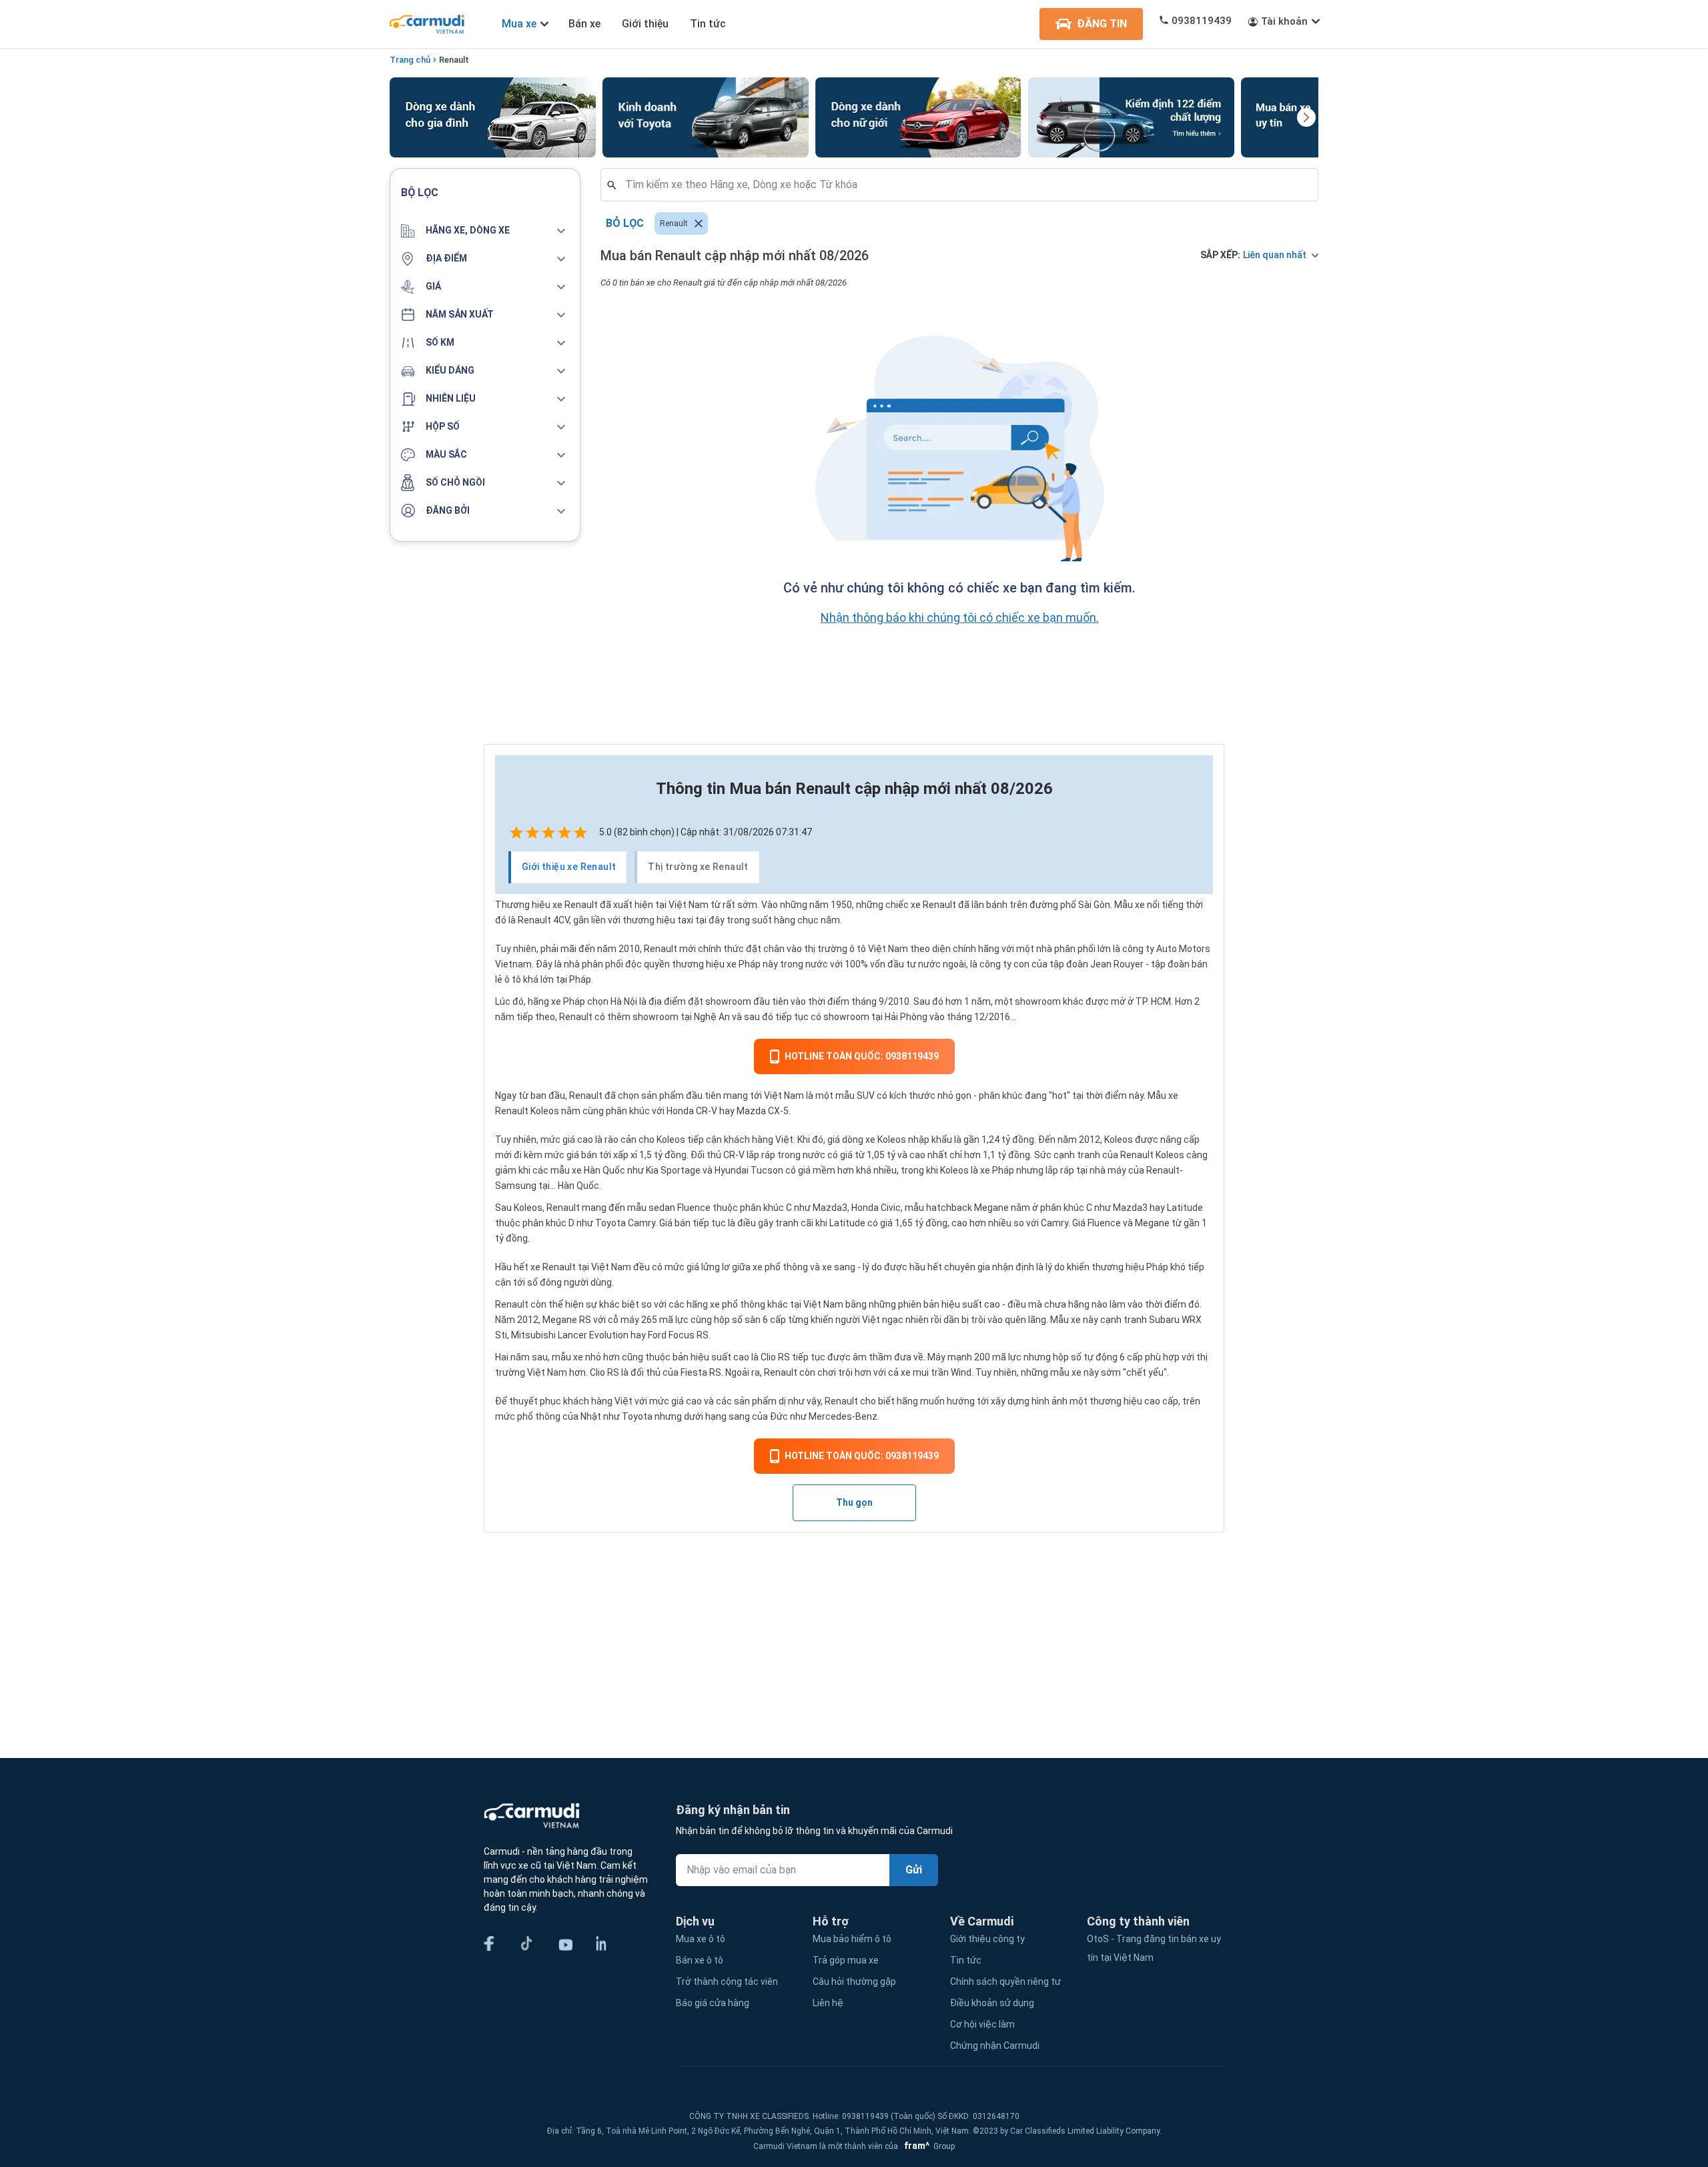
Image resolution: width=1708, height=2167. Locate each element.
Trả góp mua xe (846, 1960)
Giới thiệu (645, 24)
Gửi (914, 1870)
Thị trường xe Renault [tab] (698, 867)
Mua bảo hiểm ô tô (852, 1939)
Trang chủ (410, 60)
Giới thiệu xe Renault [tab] (569, 867)
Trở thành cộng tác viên (727, 1982)
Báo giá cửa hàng (713, 2003)
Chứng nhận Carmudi (995, 2046)
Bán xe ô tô (700, 1960)
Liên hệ (828, 2003)
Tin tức (708, 24)
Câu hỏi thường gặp (854, 1982)
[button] (485, 231)
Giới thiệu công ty (987, 1939)
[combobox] (965, 185)
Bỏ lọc (625, 223)
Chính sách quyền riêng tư (1005, 1982)
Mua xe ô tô (701, 1939)
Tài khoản (1284, 21)
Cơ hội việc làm (982, 2024)
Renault (454, 60)
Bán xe (584, 24)
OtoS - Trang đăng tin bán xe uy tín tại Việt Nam (1154, 1948)
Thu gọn (854, 1502)
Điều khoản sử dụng (992, 2003)
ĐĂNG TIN (1102, 24)
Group (927, 2146)
